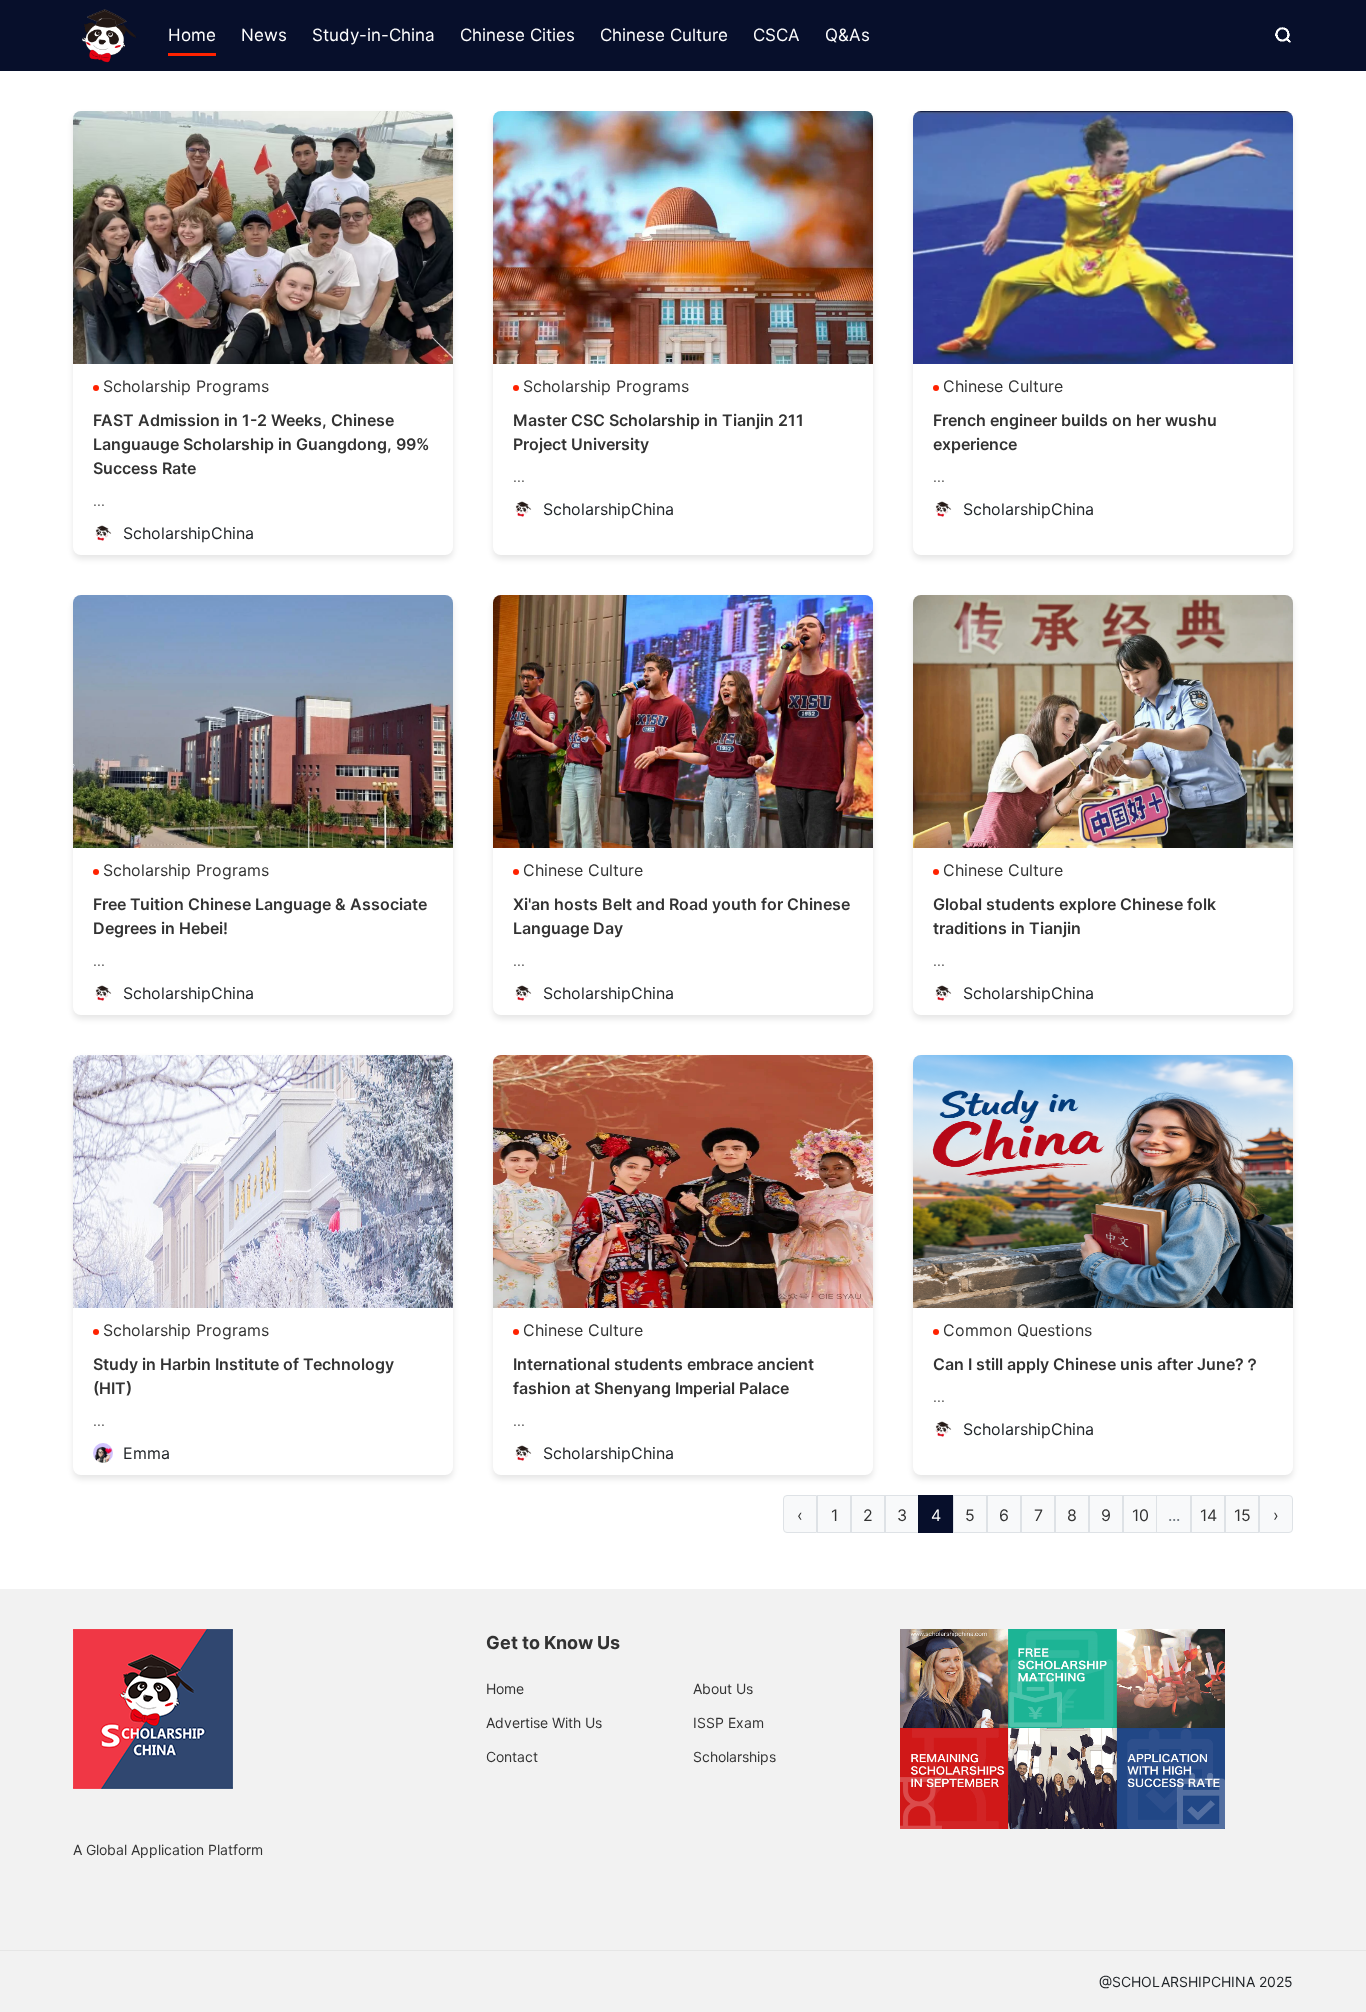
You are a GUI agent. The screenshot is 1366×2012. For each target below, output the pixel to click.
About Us (723, 1688)
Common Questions (1017, 1330)
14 (1208, 1515)
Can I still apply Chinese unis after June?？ (1096, 1364)
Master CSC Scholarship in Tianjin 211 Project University (658, 432)
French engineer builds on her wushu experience (1075, 432)
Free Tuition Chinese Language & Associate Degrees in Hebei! (260, 916)
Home (505, 1688)
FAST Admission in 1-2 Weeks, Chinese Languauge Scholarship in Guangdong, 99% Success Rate (261, 444)
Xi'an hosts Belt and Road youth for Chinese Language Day (681, 916)
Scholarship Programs (186, 386)
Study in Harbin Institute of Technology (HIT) (243, 1376)
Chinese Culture (1003, 386)
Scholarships (734, 1756)
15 (1242, 1515)
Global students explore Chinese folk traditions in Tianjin (1074, 916)
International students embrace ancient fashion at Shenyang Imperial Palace (663, 1376)
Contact (512, 1756)
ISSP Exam (728, 1722)
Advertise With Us (544, 1722)
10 (1140, 1515)
